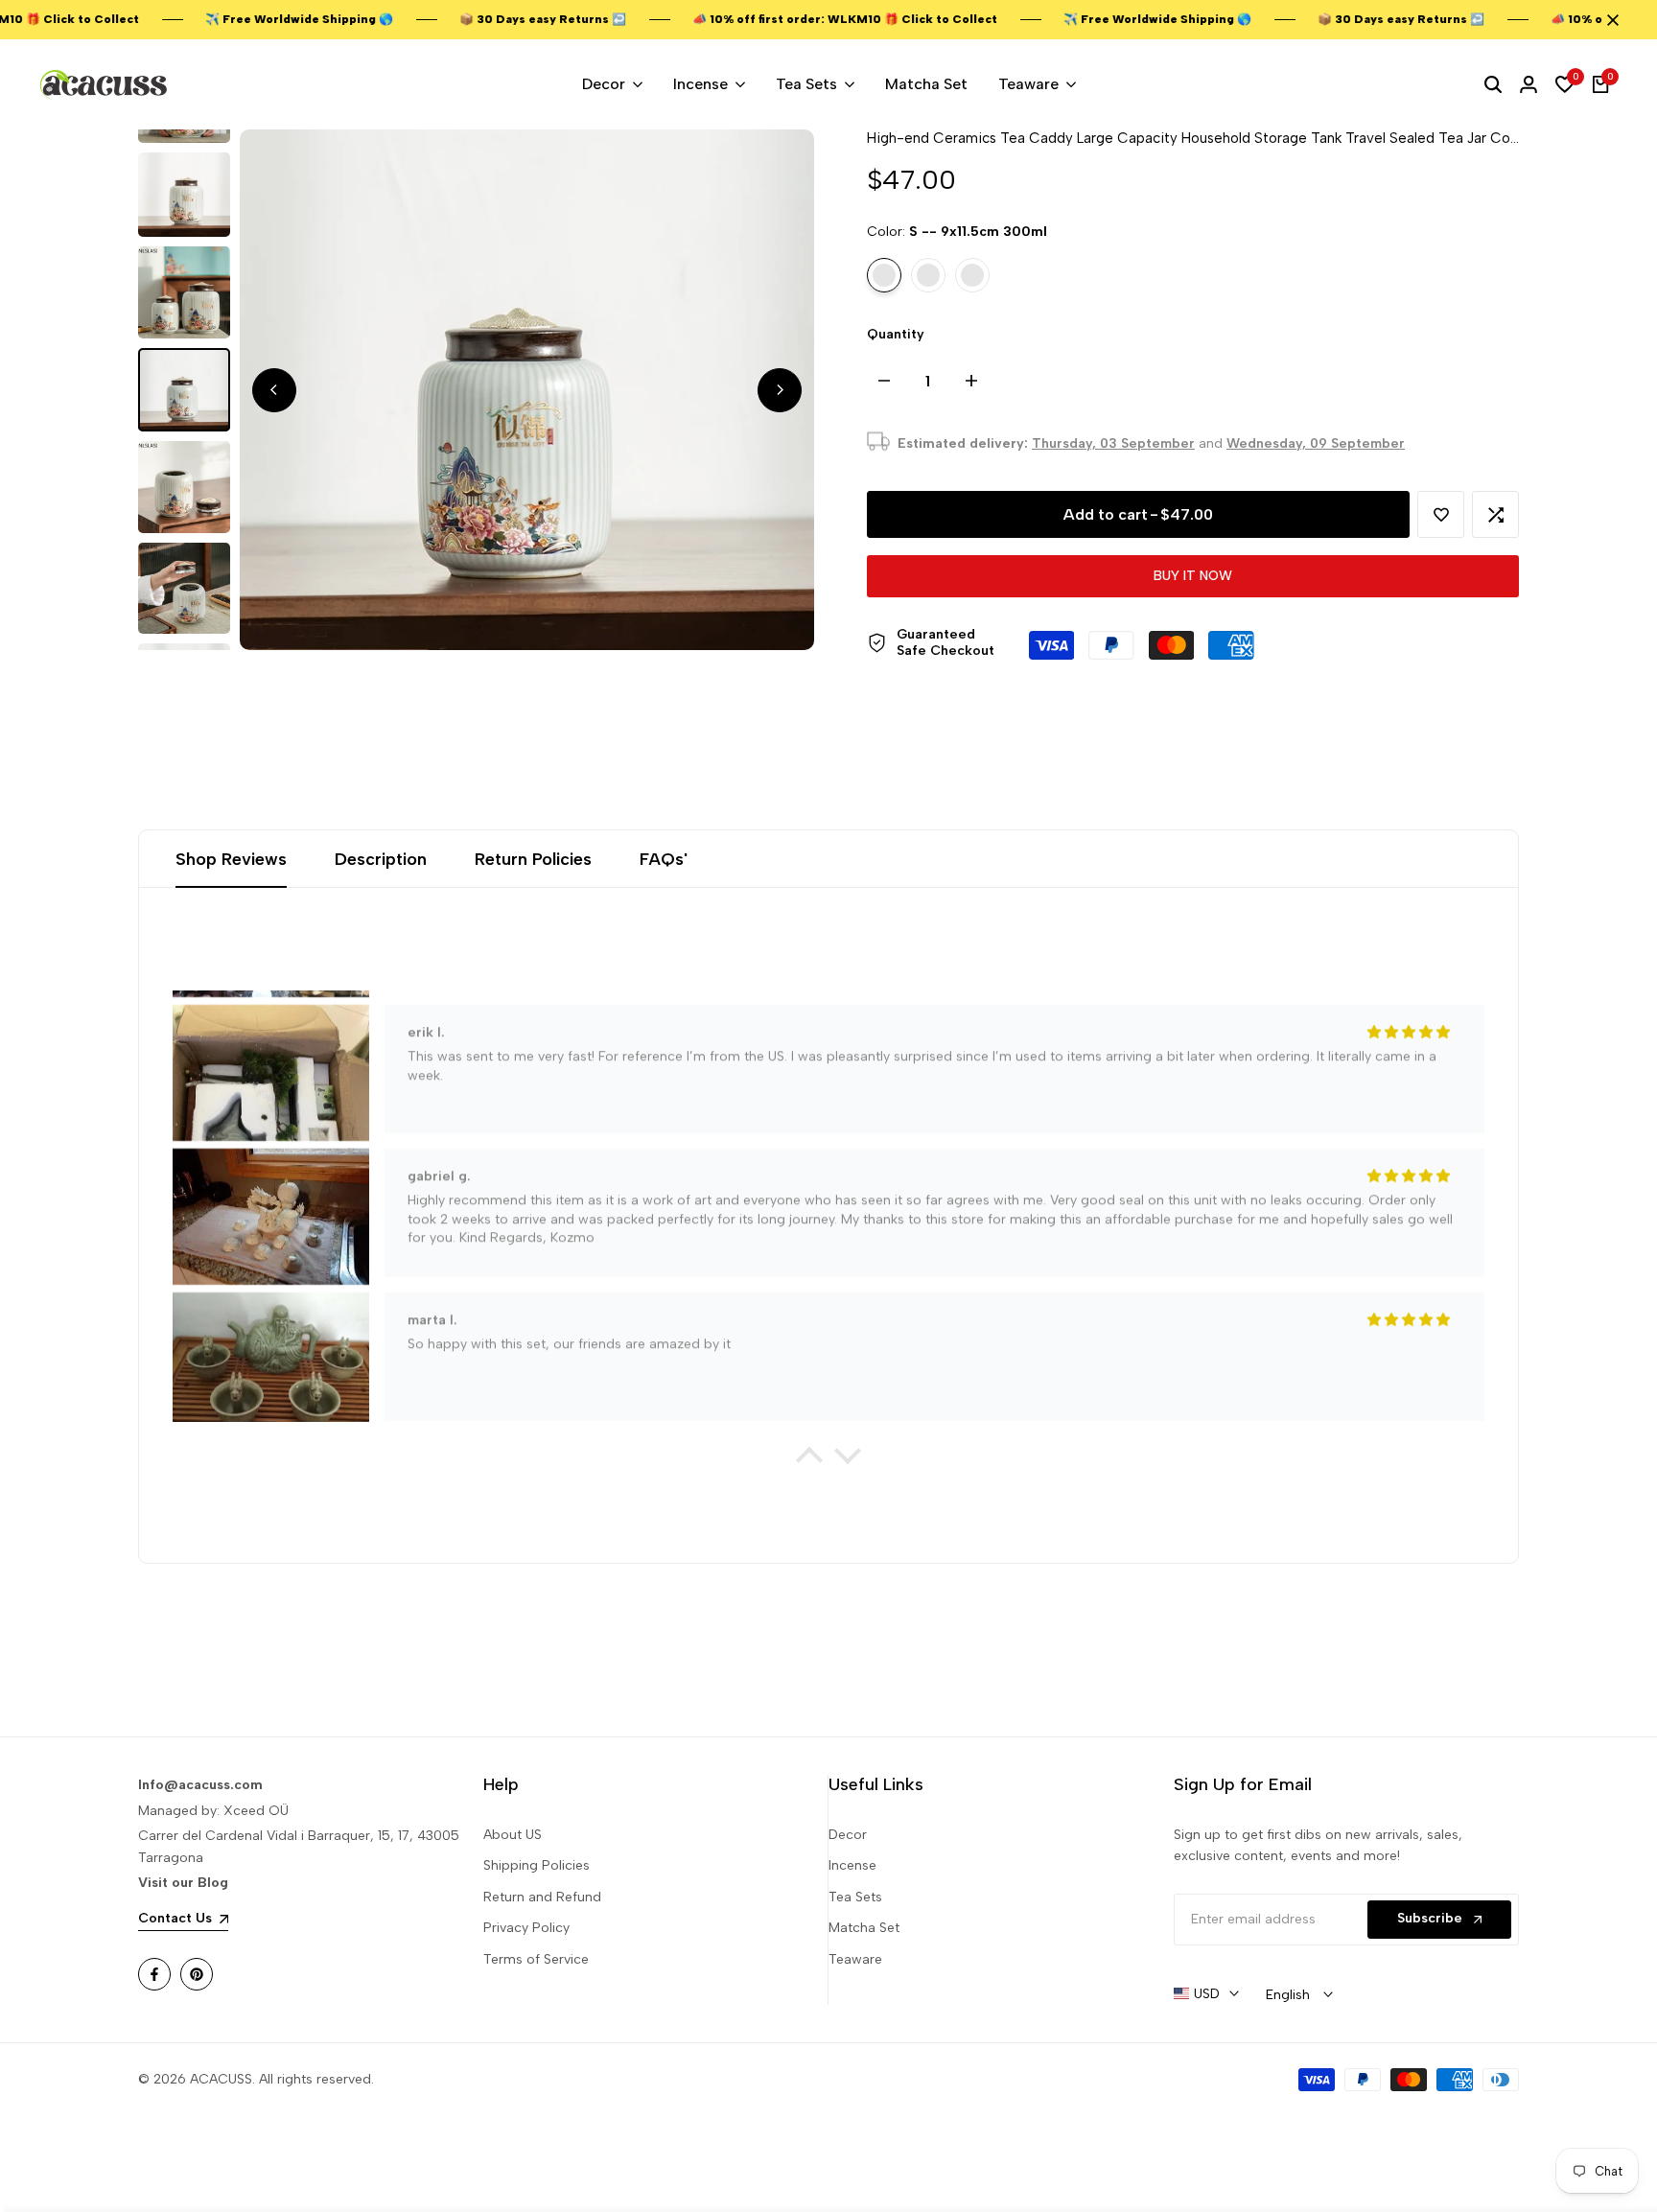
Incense (852, 1865)
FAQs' (664, 859)
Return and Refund (542, 1897)
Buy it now (1193, 576)
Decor (848, 1835)
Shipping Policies (537, 1865)
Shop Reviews (231, 859)
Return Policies (533, 859)
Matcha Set (864, 1928)
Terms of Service (536, 1959)
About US (513, 1835)
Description (381, 859)
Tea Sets (855, 1897)
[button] (1441, 514)
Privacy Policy (526, 1928)
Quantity (896, 334)
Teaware (855, 1959)
